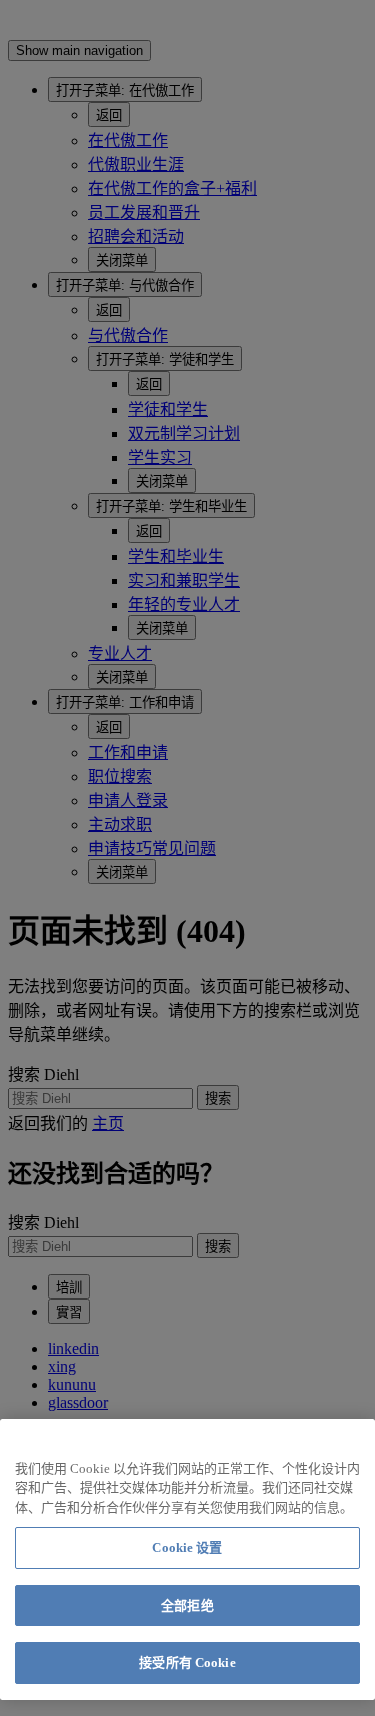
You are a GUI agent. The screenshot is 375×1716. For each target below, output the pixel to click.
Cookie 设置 (187, 1547)
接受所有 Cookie (187, 1662)
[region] (187, 1559)
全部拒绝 (187, 1605)
